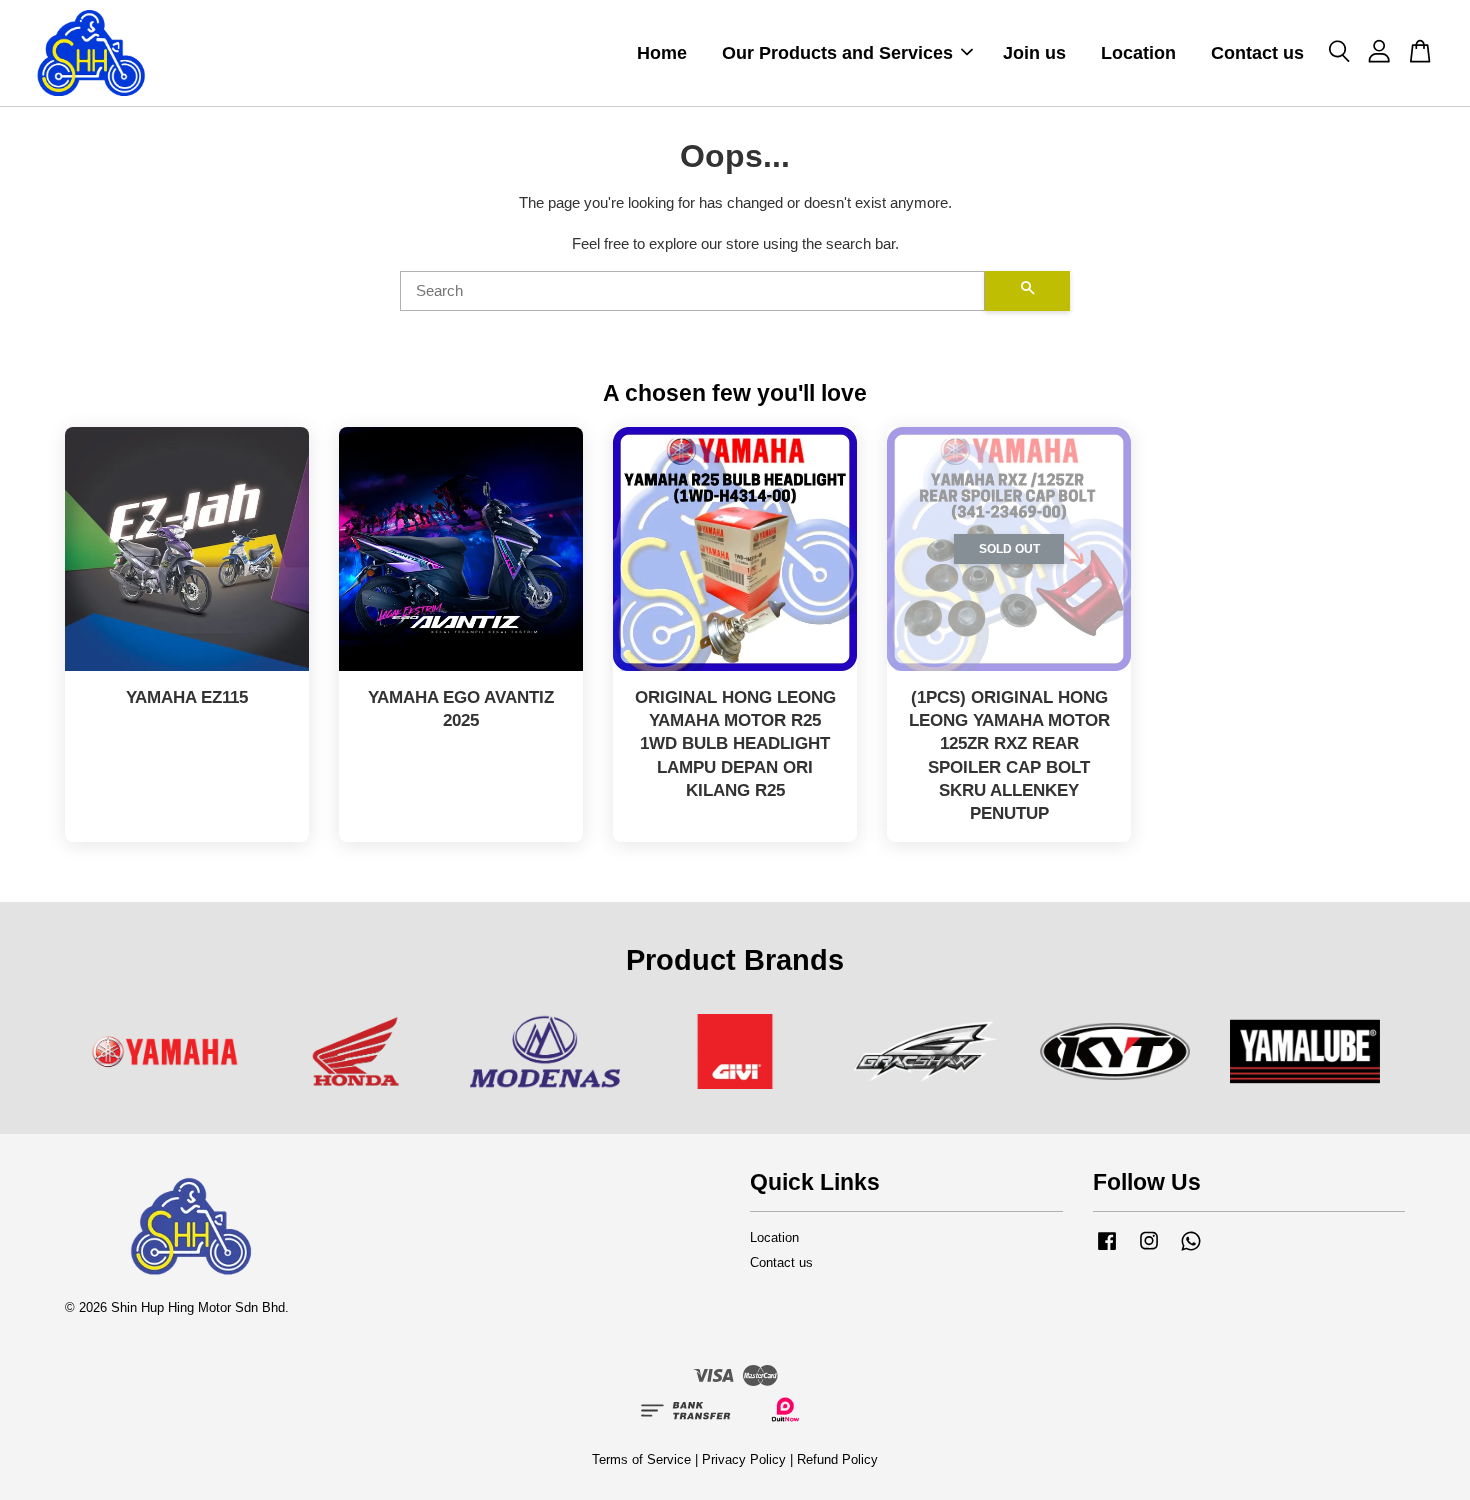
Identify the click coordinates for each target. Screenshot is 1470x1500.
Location (1138, 53)
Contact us (1257, 53)
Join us (1034, 53)
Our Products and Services (837, 53)
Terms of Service (641, 1459)
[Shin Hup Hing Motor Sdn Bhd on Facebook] (1107, 1250)
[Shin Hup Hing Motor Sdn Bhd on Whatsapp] (1191, 1250)
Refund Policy (837, 1459)
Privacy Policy (744, 1459)
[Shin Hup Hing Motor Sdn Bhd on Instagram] (1149, 1250)
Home (662, 53)
